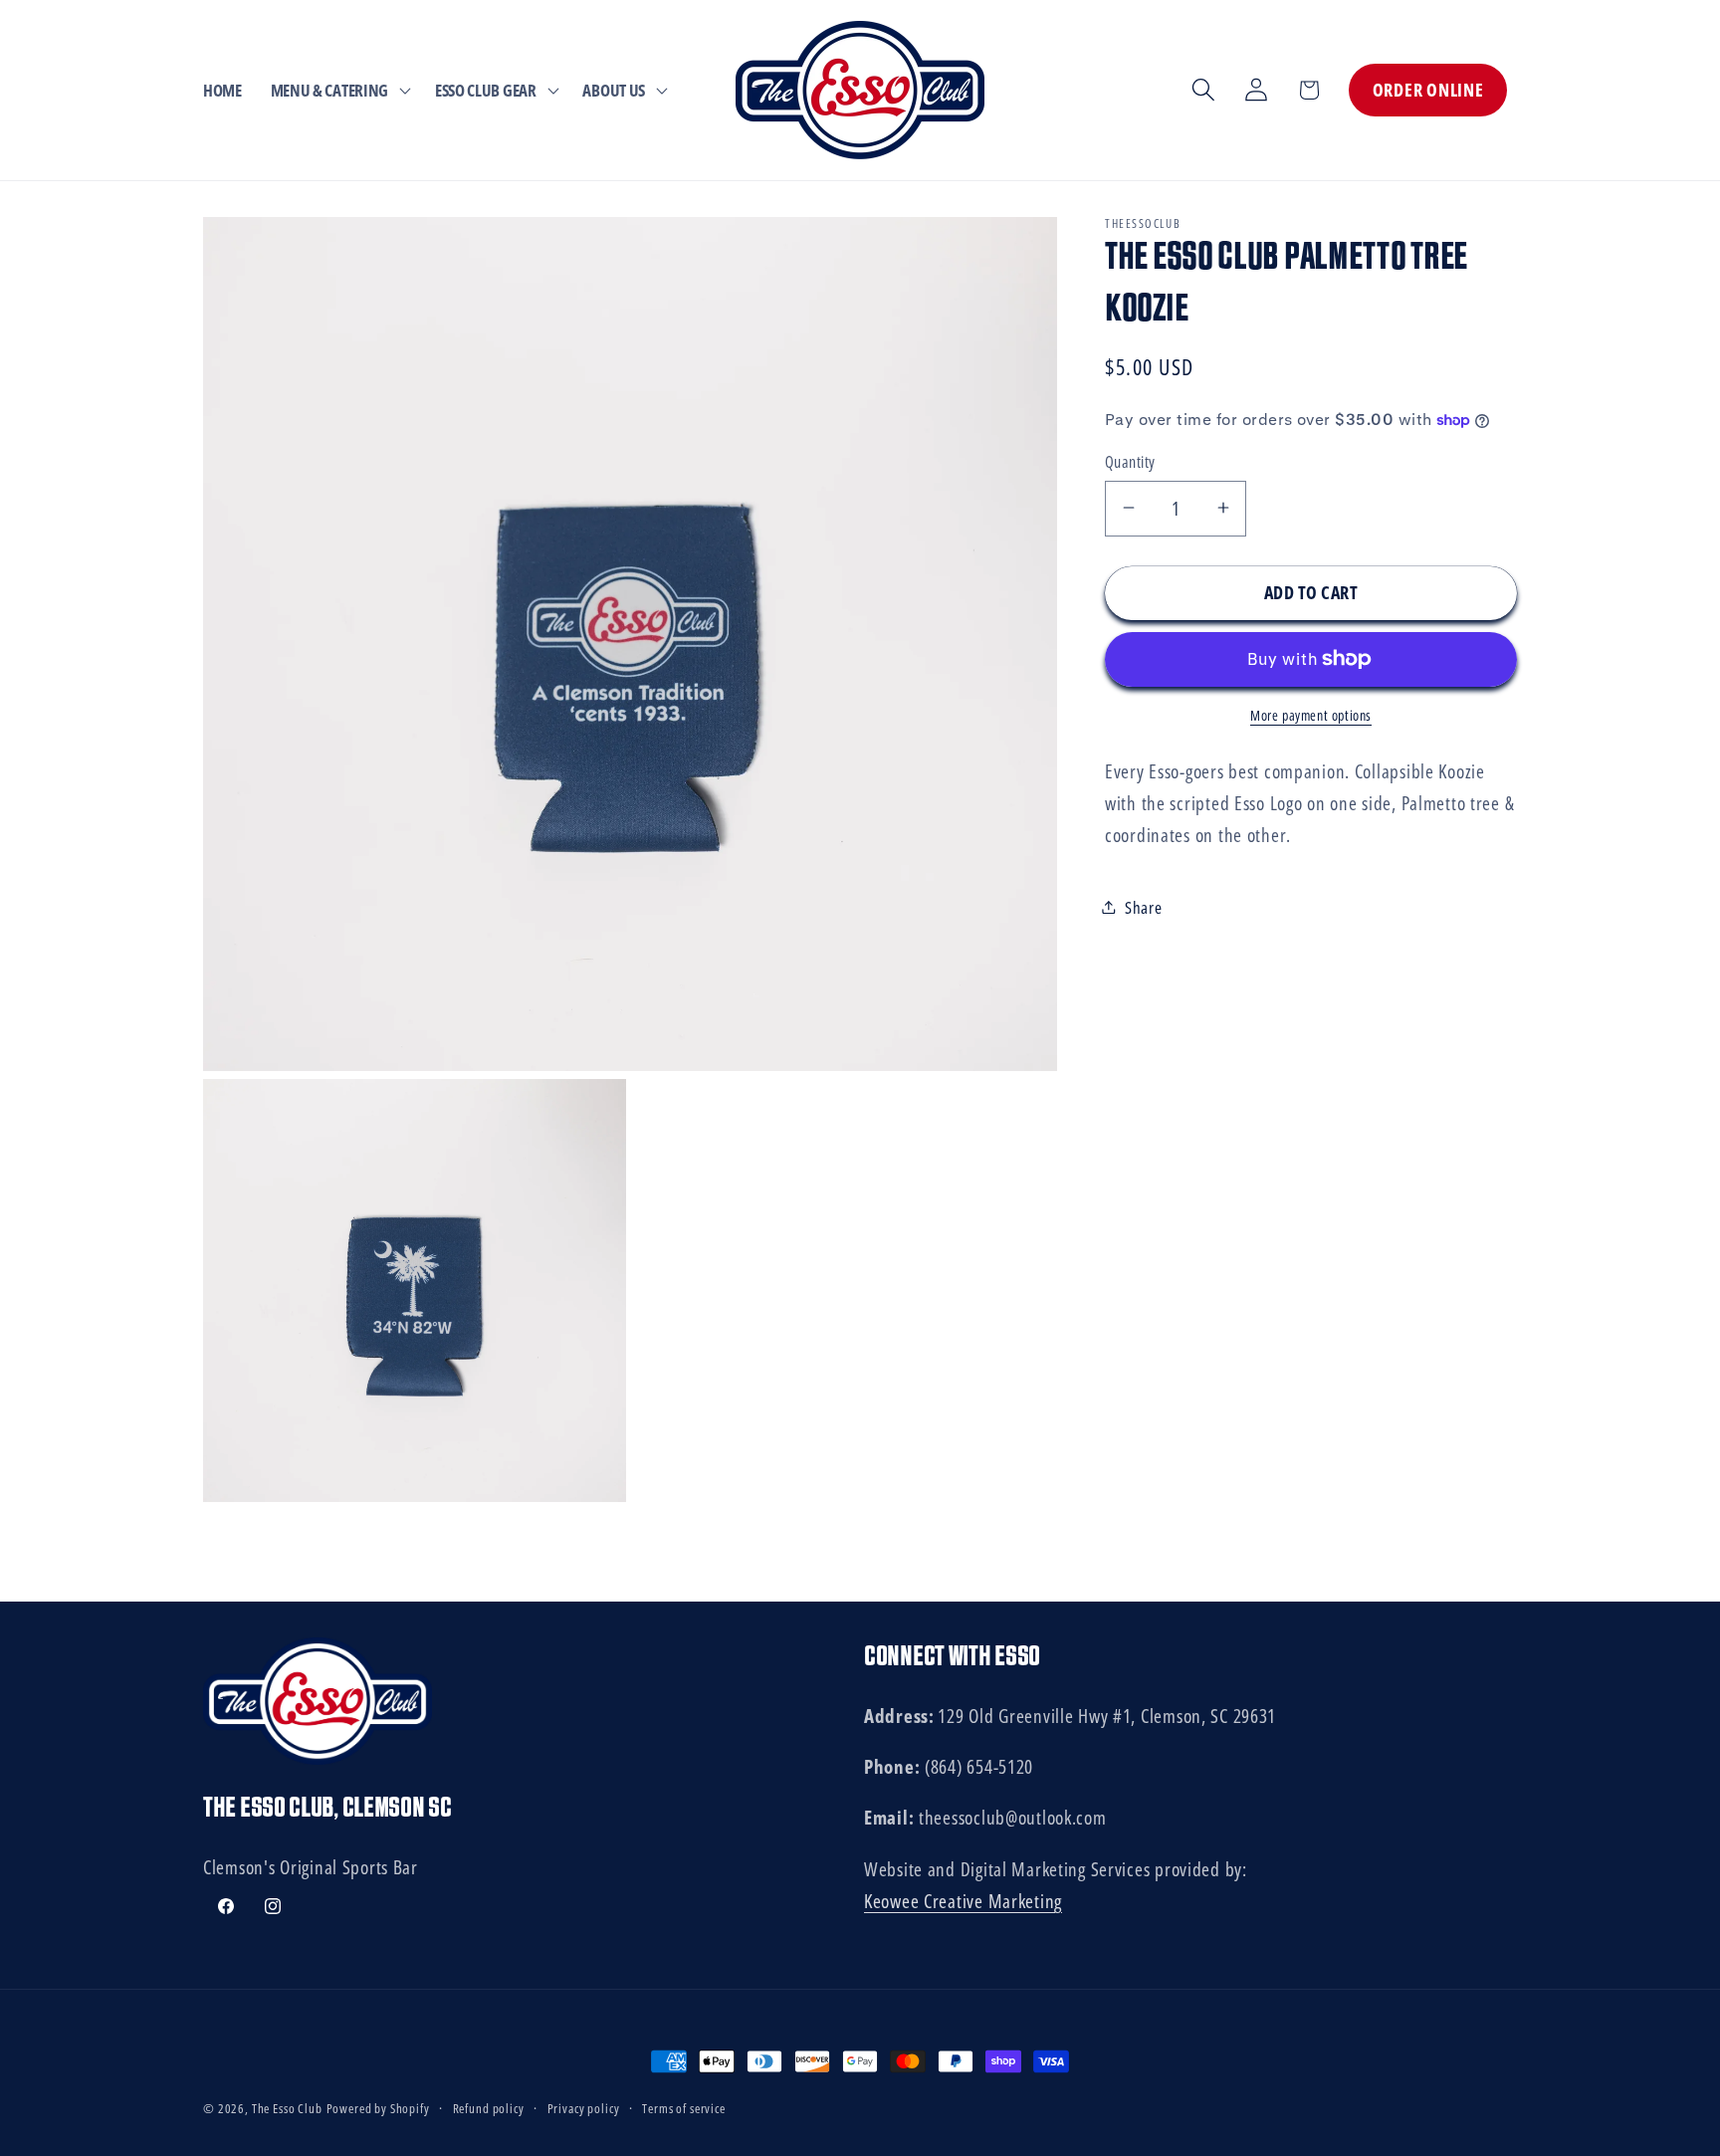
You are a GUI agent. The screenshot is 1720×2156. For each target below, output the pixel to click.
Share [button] (1144, 906)
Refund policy (489, 2108)
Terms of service (683, 2108)
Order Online (1428, 90)
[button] (338, 90)
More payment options (1311, 714)
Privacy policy (584, 2108)
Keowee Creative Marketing (963, 1901)
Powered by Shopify (378, 2108)
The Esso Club (287, 2108)
